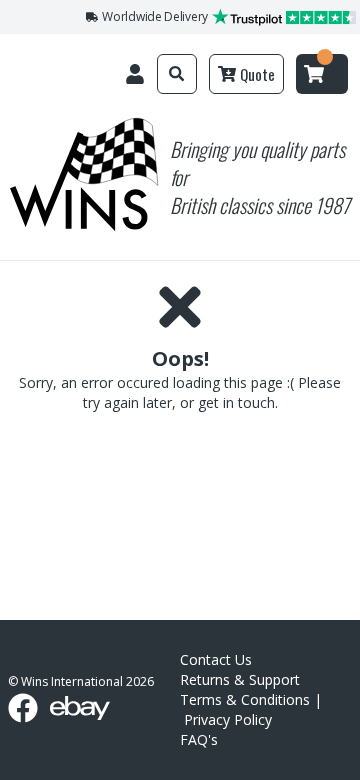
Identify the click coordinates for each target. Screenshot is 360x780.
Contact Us (216, 659)
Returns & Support (240, 679)
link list (343, 772)
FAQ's (199, 739)
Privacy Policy (228, 719)
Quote (257, 74)
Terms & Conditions (245, 699)
